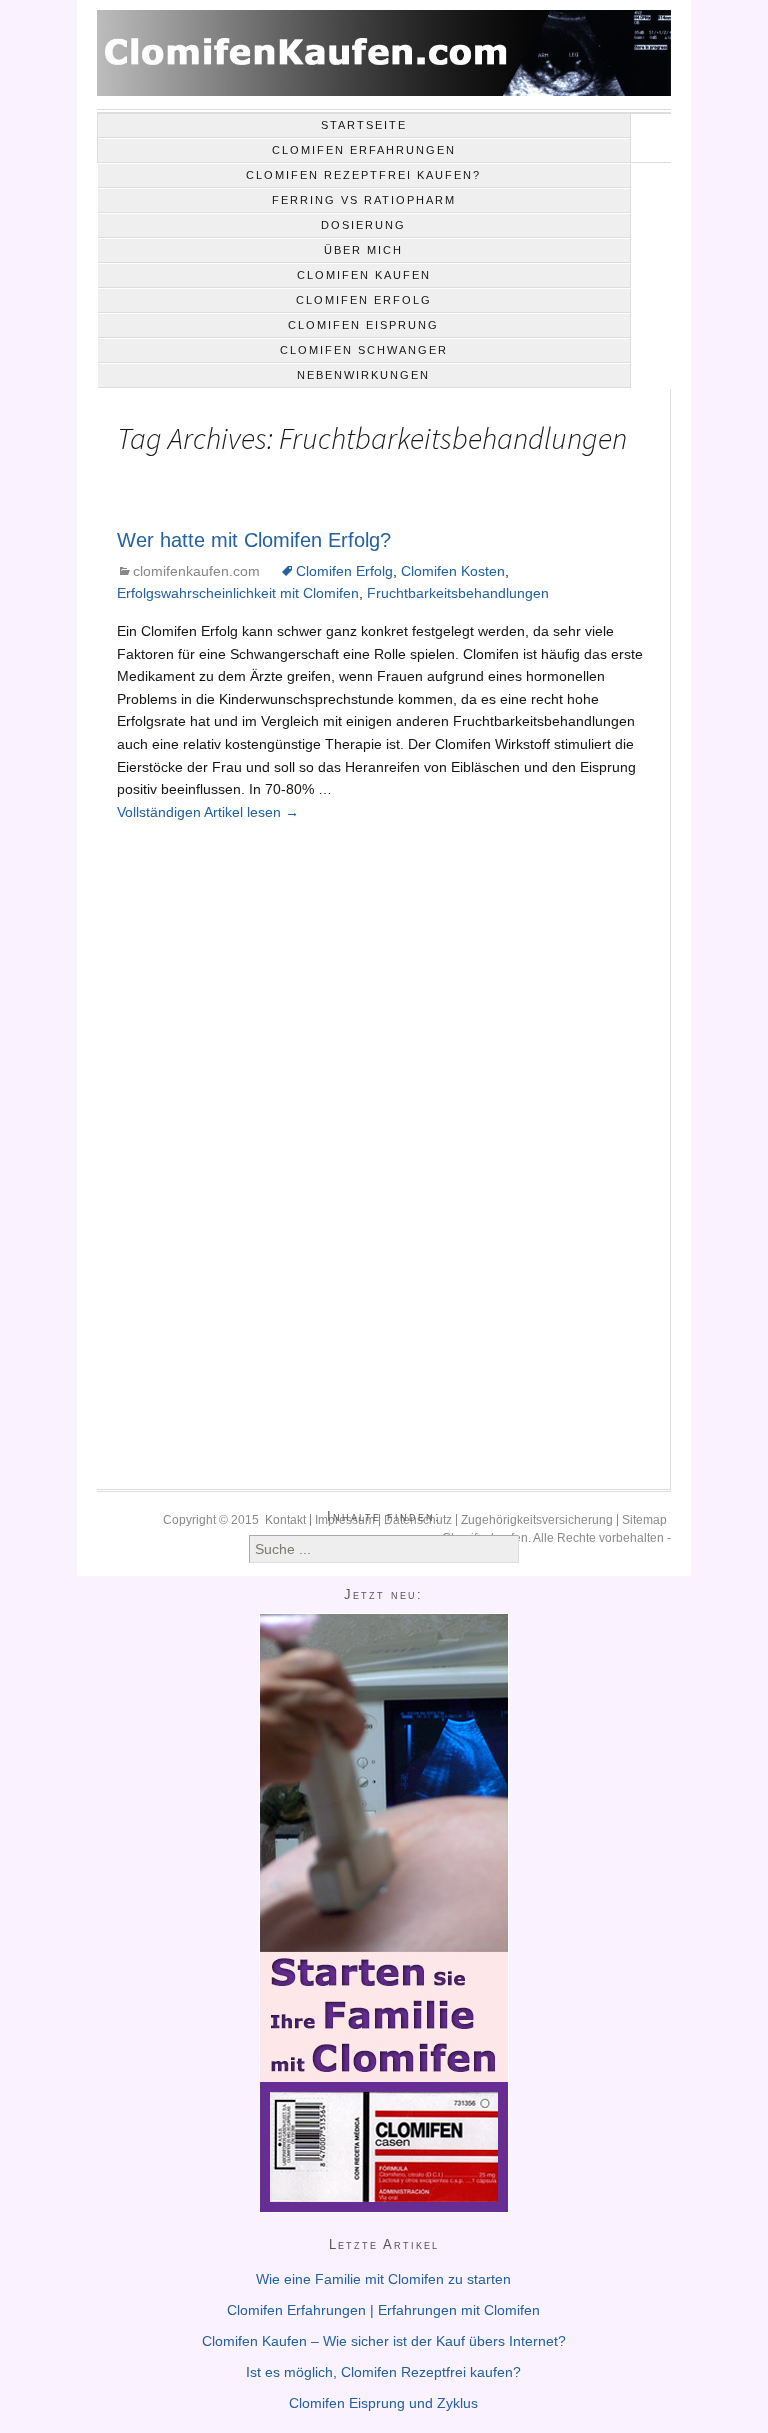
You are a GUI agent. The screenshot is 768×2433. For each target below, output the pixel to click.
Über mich (363, 250)
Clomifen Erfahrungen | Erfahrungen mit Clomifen (383, 2310)
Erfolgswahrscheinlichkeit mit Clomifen (238, 593)
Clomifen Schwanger (364, 350)
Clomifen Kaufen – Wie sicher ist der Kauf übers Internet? (384, 2341)
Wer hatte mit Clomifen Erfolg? (254, 540)
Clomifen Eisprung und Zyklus (383, 2403)
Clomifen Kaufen (364, 275)
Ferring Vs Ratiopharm (364, 200)
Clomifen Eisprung (363, 325)
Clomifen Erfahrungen (364, 150)
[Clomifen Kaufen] (384, 60)
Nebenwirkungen (363, 375)
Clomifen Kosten (453, 571)
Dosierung (363, 225)
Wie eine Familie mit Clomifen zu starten (383, 2279)
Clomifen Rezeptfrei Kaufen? (363, 175)
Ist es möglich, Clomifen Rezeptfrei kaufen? (383, 2372)
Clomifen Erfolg (364, 300)
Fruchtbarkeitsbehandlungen (458, 593)
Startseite (364, 125)
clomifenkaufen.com (196, 571)
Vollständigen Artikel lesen (208, 812)
